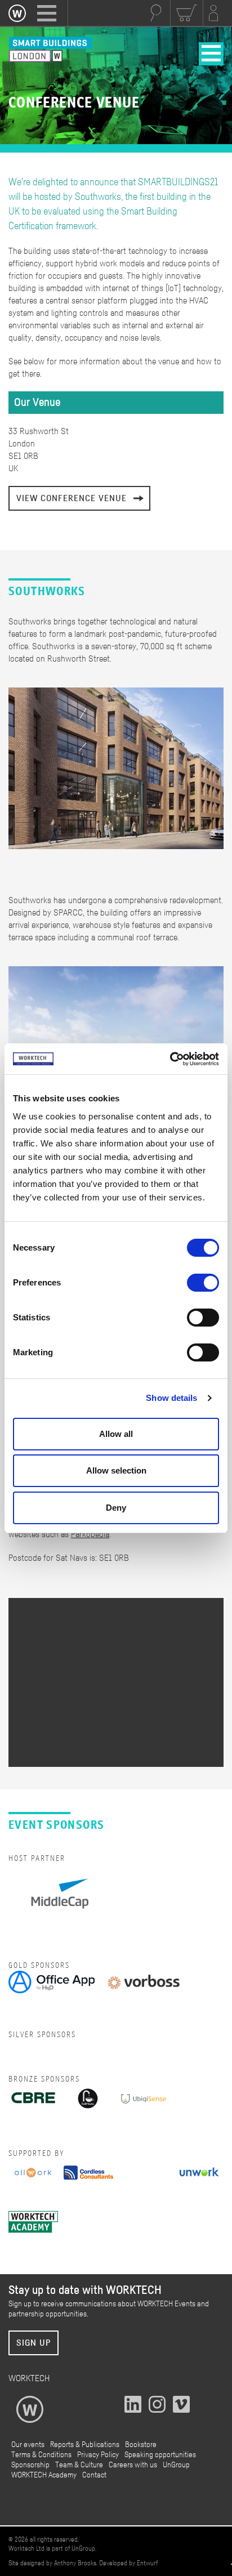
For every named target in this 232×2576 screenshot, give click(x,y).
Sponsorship (30, 2465)
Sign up (34, 2343)
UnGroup (176, 2465)
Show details (171, 1398)
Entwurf (147, 2563)
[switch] (203, 1283)
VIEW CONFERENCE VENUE (72, 498)
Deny (116, 1508)
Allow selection (116, 1470)
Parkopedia (90, 1534)
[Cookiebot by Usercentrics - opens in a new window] (170, 1059)
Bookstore (141, 2445)
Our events (28, 2445)
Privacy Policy (98, 2455)
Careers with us (133, 2465)
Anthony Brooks (75, 2563)
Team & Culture (79, 2465)
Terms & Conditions (41, 2455)
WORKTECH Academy (44, 2475)
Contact (94, 2475)
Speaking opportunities (160, 2455)
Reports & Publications (85, 2445)
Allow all (116, 1434)
